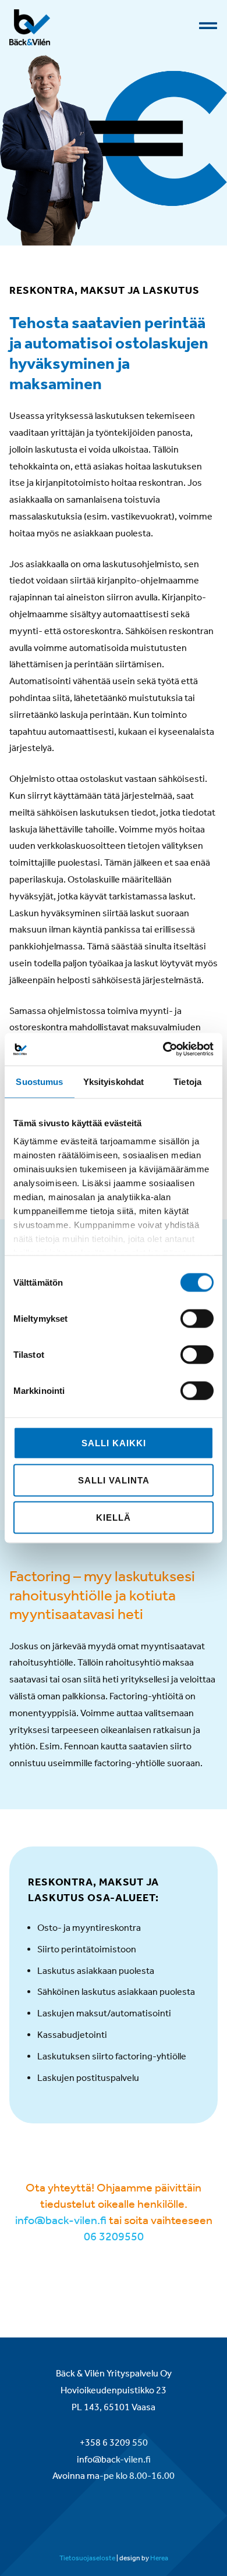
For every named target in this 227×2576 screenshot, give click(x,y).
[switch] (197, 1318)
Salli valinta (114, 1480)
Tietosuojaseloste (87, 2558)
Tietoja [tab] (187, 1081)
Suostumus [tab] (39, 1081)
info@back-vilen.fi (61, 2220)
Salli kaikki (114, 1442)
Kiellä (114, 1517)
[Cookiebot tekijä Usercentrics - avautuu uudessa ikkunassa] (163, 1049)
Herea (159, 2558)
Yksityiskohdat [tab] (114, 1081)
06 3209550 (114, 2236)
